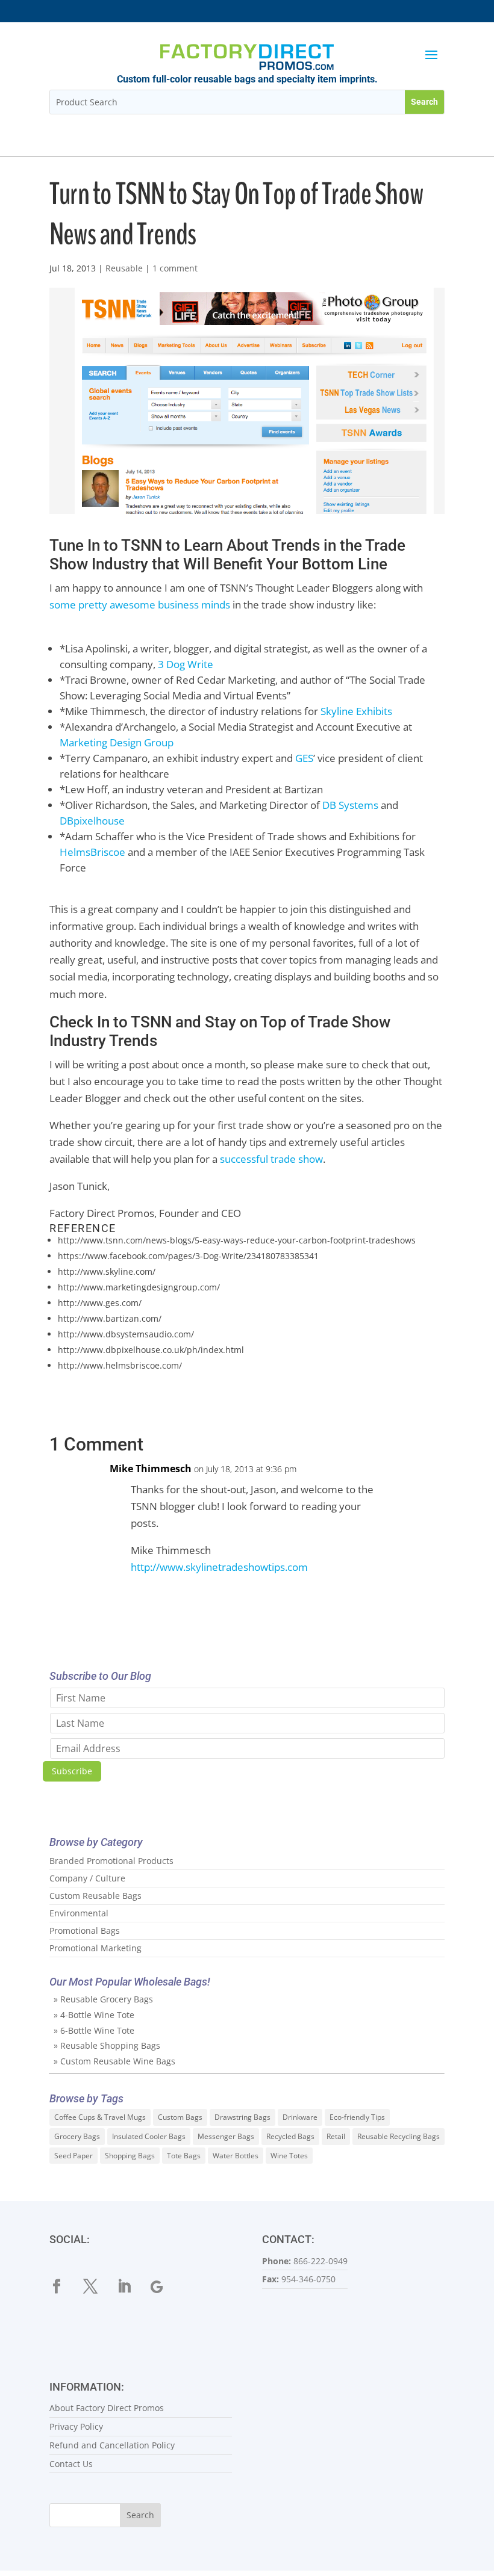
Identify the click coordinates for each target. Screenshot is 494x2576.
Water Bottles (236, 2156)
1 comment (175, 268)
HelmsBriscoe (92, 852)
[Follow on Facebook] (64, 2287)
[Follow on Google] (165, 2287)
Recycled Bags (290, 2136)
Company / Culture (87, 1878)
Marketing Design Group (117, 742)
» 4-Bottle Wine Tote (94, 2015)
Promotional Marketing (95, 1948)
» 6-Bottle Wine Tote (94, 2030)
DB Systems (350, 805)
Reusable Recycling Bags (399, 2136)
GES (304, 758)
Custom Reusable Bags (95, 1896)
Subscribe (72, 1771)
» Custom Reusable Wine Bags (114, 2061)
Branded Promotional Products (111, 1861)
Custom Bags (180, 2117)
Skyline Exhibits (356, 711)
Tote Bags (184, 2156)
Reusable (124, 268)
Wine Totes (289, 2156)
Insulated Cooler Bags (149, 2136)
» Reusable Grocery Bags (103, 1999)
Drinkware (300, 2117)
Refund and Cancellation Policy (112, 2445)
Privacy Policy (76, 2426)
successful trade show (271, 1159)
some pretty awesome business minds (140, 605)
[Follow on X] (98, 2287)
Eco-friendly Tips (357, 2117)
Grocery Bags (77, 2136)
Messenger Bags (226, 2136)
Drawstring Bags (242, 2117)
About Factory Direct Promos (107, 2408)
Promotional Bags (85, 1930)
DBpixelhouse (92, 821)
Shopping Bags (130, 2156)
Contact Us (71, 2464)
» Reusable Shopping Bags (107, 2045)
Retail (336, 2136)
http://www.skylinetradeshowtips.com (219, 1567)
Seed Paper (73, 2156)
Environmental (79, 1913)
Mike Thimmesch (151, 1469)
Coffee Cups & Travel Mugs (100, 2117)
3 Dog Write (186, 664)
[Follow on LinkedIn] (131, 2287)
